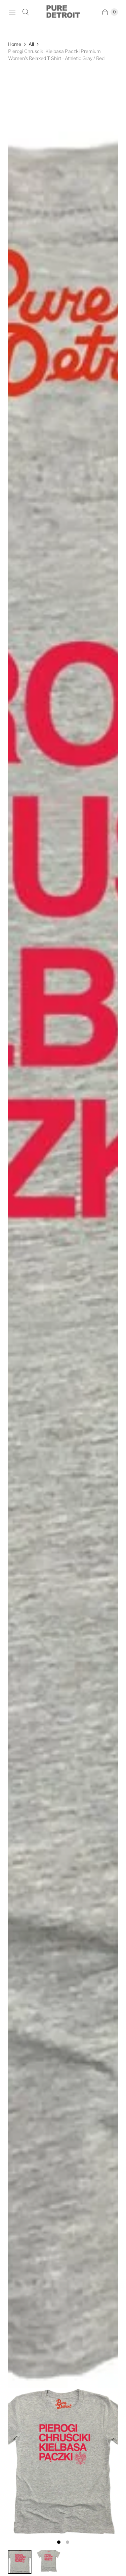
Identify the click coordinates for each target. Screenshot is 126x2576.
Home (15, 44)
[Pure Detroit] (63, 12)
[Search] (26, 12)
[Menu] (12, 12)
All (31, 44)
